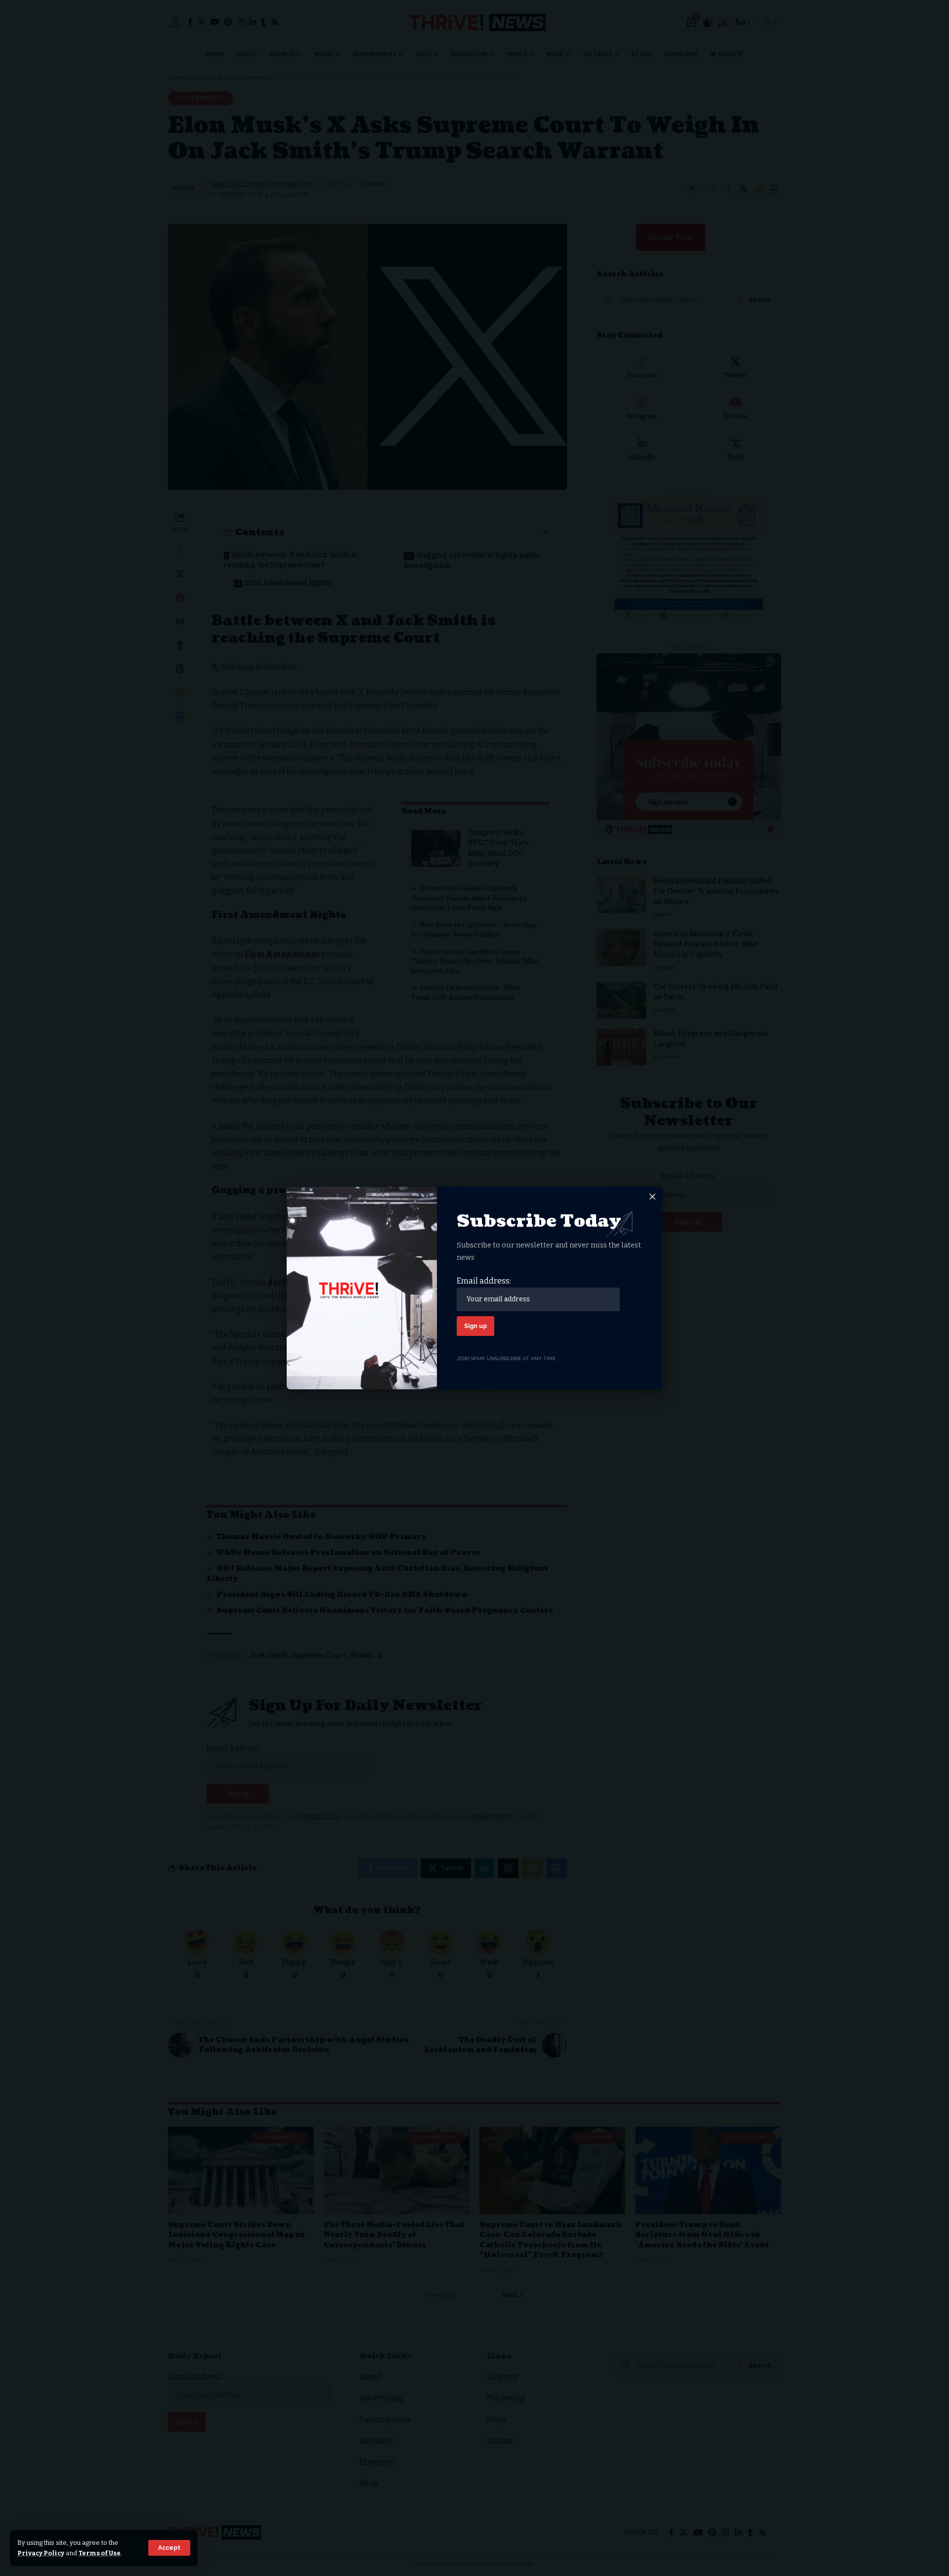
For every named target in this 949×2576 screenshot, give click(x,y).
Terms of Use (100, 2553)
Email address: (484, 1281)
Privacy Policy (41, 2553)
